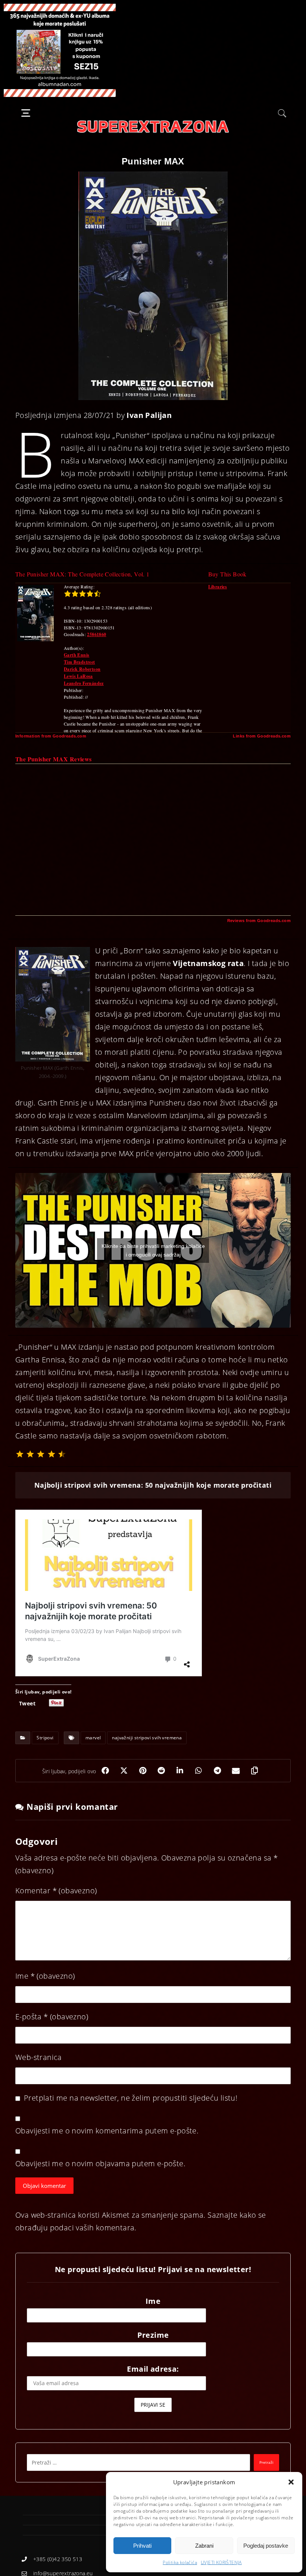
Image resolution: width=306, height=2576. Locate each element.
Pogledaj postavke (266, 2546)
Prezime (153, 2335)
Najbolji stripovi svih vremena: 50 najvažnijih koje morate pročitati (153, 1485)
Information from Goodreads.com (51, 736)
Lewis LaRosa (78, 676)
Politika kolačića (180, 2562)
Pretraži (266, 2462)
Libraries (218, 587)
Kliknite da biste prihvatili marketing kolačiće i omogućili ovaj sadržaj (153, 1250)
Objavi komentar (44, 2186)
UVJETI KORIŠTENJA (221, 2562)
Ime (45, 1976)
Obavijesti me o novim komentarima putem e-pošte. (107, 2131)
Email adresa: (153, 2369)
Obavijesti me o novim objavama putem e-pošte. (100, 2163)
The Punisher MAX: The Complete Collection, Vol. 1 (82, 574)
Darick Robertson (82, 669)
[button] (291, 2482)
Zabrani (204, 2546)
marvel (93, 1738)
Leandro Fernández (84, 683)
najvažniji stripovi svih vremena (147, 1738)
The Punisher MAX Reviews (54, 759)
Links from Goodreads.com (262, 736)
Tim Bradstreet (79, 662)
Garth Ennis (76, 655)
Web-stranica (39, 2057)
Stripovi (45, 1738)
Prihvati (142, 2546)
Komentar (56, 1891)
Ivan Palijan (149, 415)
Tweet (27, 1703)
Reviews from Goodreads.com (259, 921)
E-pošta (52, 2017)
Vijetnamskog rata (208, 963)
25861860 (96, 634)
